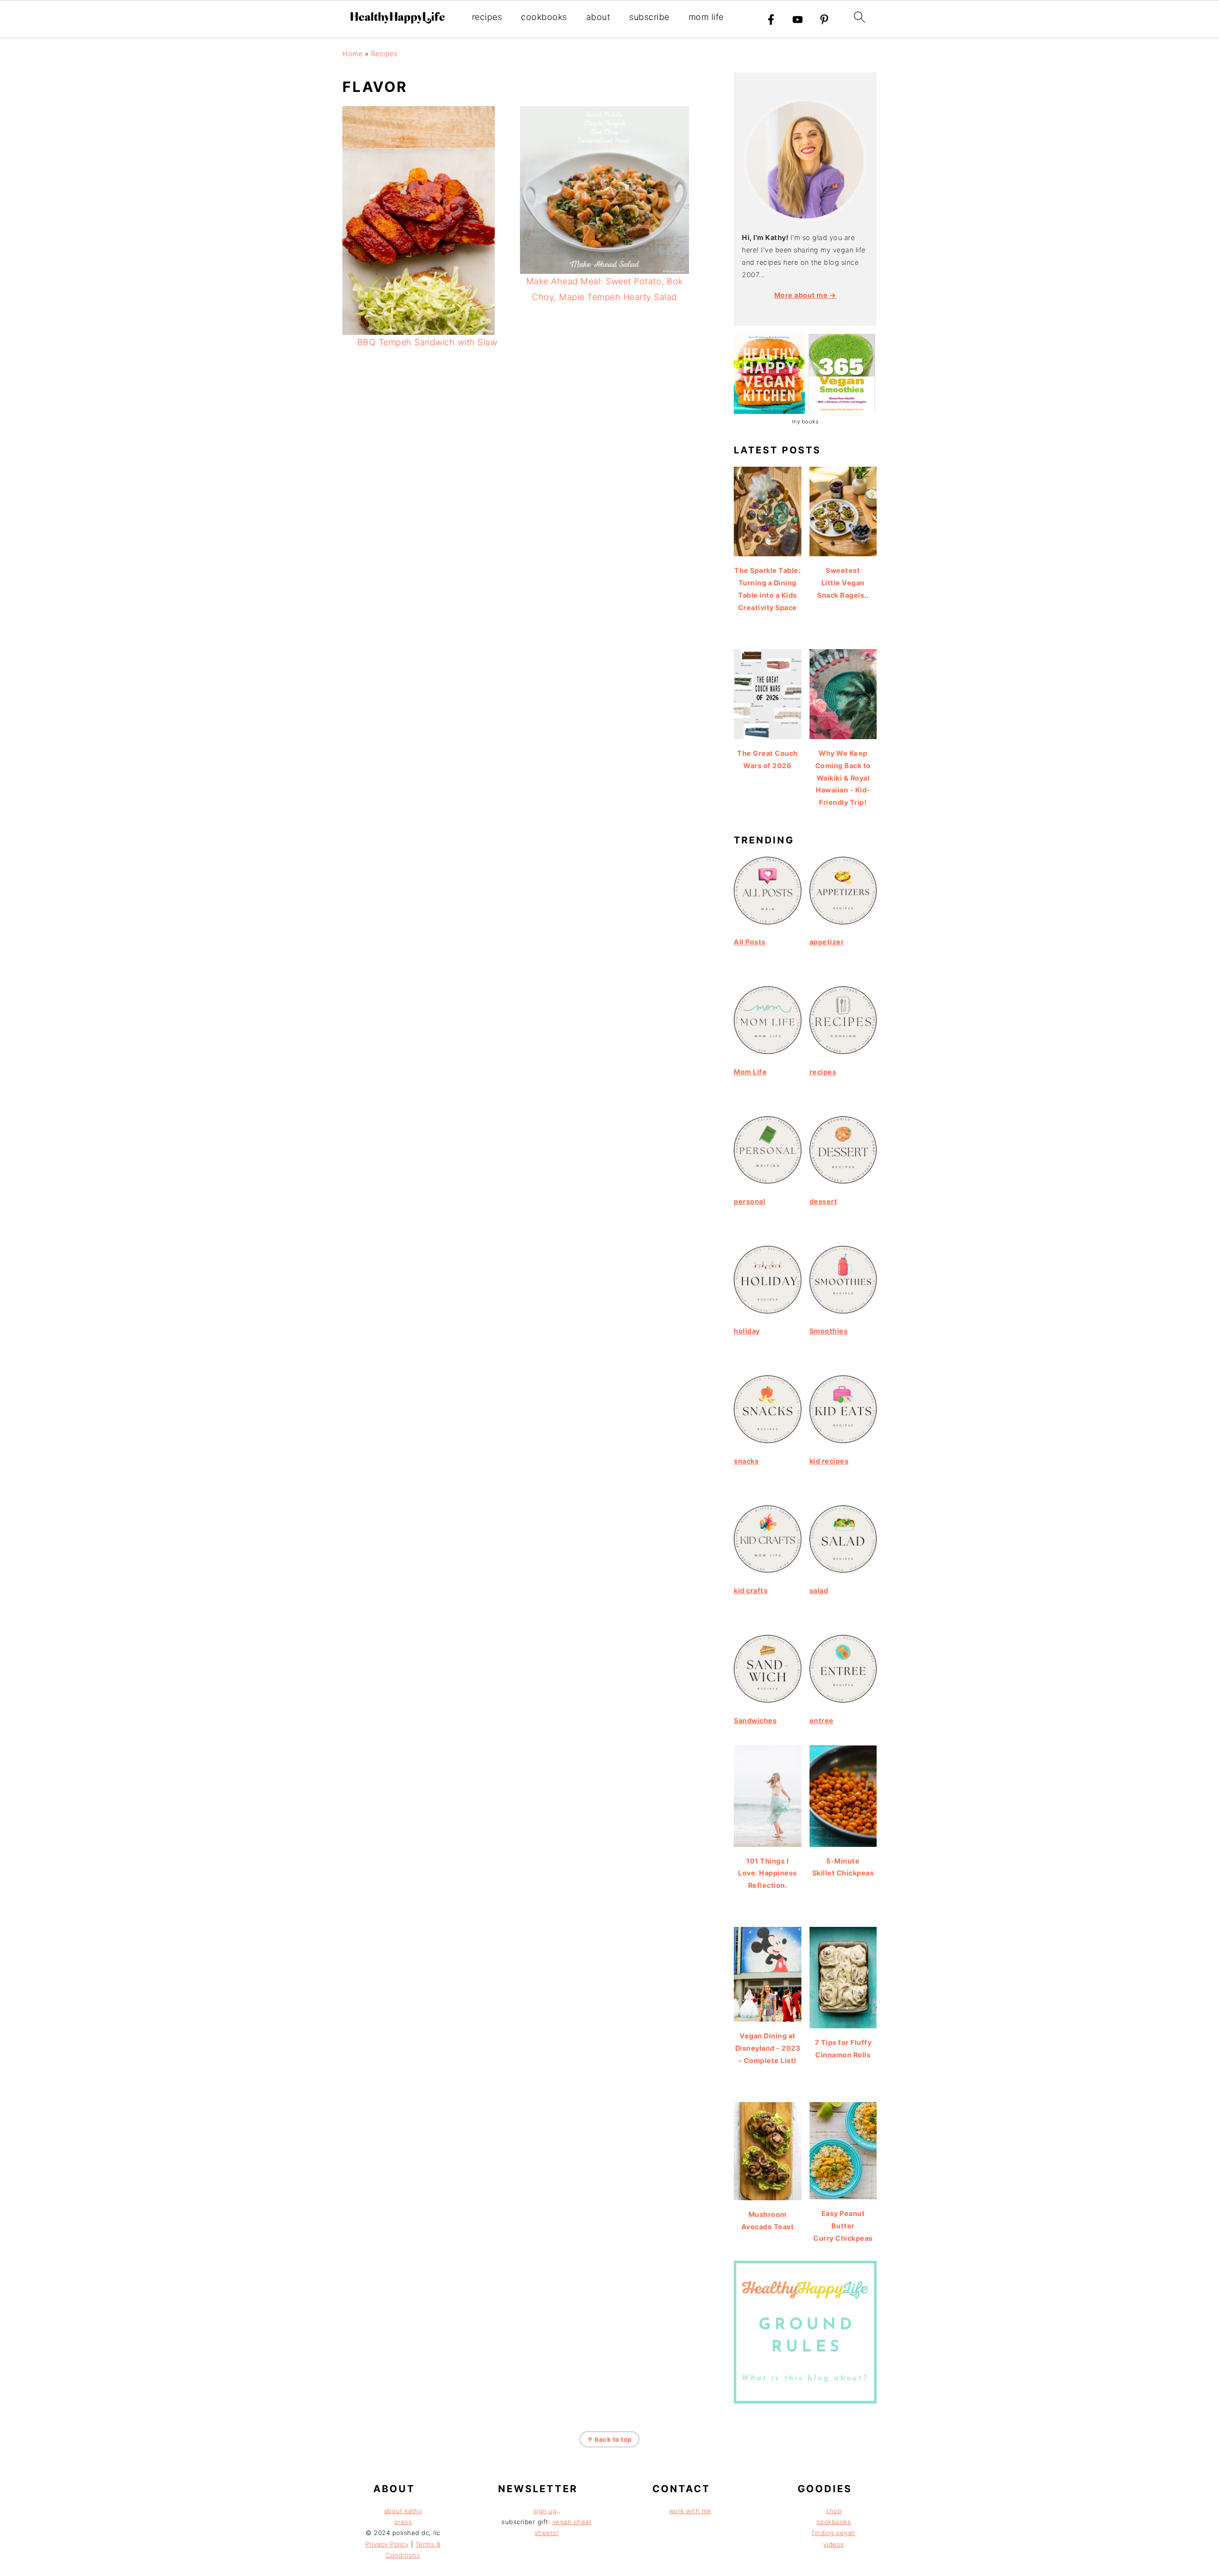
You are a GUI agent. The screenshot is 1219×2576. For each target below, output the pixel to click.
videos (834, 2544)
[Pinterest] (824, 20)
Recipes (384, 54)
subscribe (649, 17)
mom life (706, 17)
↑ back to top (609, 2439)
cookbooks (544, 17)
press (403, 2522)
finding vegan (834, 2533)
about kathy (403, 2511)
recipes (487, 17)
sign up (545, 2511)
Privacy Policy (387, 2544)
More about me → (805, 295)
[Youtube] (798, 20)
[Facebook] (771, 20)
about (598, 17)
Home (352, 54)
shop (834, 2511)
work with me (690, 2511)
